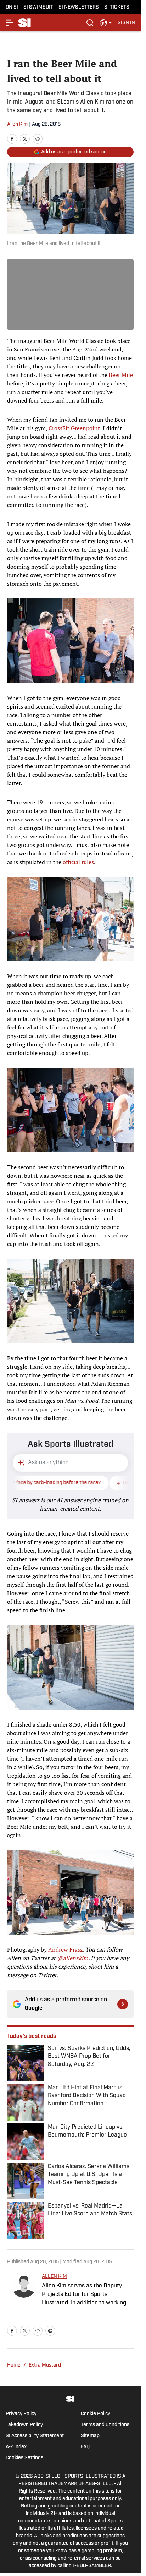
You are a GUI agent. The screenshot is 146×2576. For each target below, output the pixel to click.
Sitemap (90, 2436)
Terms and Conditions (105, 2425)
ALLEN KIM (54, 2277)
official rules (78, 862)
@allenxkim (73, 1958)
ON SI (12, 7)
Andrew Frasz (66, 1949)
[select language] (106, 23)
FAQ (85, 2447)
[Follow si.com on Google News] (123, 2004)
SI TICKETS (117, 7)
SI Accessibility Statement (35, 2436)
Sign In (126, 23)
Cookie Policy (96, 2414)
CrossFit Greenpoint (74, 428)
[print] (50, 2331)
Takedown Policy (24, 2425)
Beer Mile (121, 375)
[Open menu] (10, 23)
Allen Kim (17, 124)
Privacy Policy (21, 2414)
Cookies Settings (24, 2458)
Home (14, 2365)
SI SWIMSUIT (38, 7)
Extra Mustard (45, 2365)
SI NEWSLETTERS (79, 7)
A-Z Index (16, 2447)
